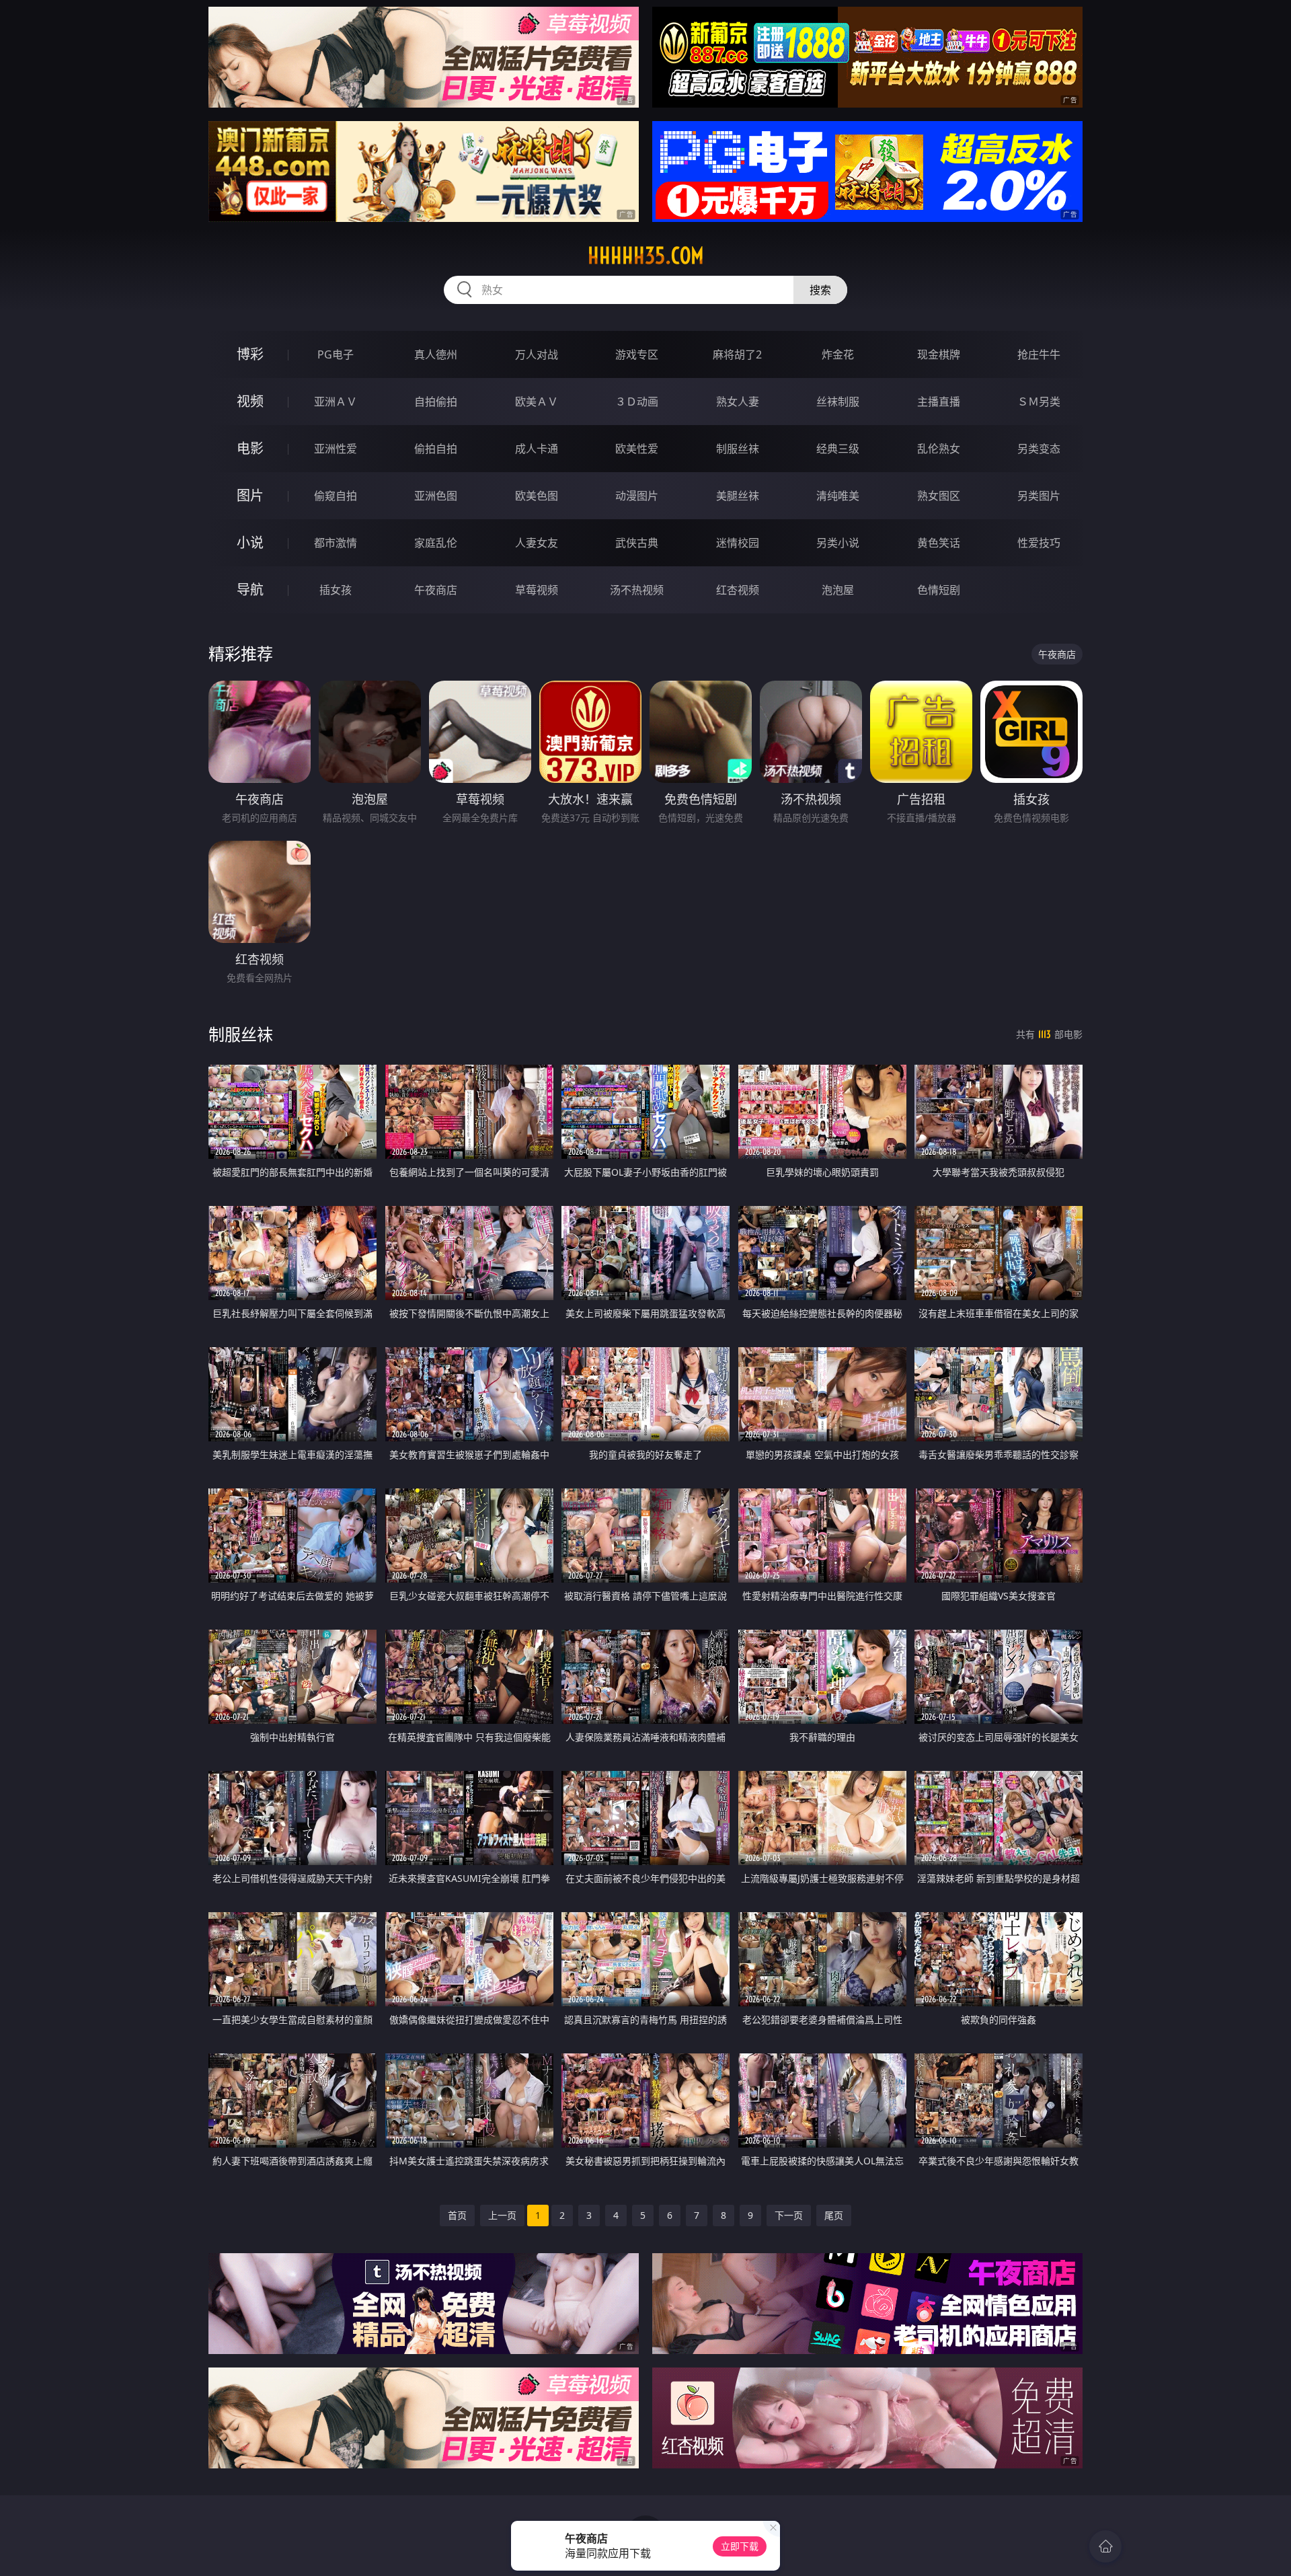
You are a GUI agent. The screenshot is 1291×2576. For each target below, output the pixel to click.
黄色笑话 (939, 543)
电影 (250, 448)
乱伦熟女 (939, 449)
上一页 (502, 2215)
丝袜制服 (838, 402)
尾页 (834, 2215)
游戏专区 (637, 354)
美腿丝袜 (738, 496)
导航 (250, 590)
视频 (250, 401)
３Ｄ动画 (637, 402)
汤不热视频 (637, 590)
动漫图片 (637, 496)
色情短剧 (939, 590)
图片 (250, 495)
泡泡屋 (838, 590)
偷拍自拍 (436, 449)
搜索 (820, 290)
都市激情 (336, 543)
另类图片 (1039, 496)
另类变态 (1039, 449)
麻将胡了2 (737, 354)
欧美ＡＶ (537, 402)
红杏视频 (738, 590)
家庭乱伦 (436, 543)
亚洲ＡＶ (336, 402)
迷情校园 (738, 543)
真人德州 (436, 354)
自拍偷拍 (436, 402)
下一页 (789, 2215)
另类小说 (838, 543)
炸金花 (838, 354)
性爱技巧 (1039, 543)
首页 (457, 2215)
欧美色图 (537, 496)
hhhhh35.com (646, 256)
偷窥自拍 (336, 496)
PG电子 (336, 354)
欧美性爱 (637, 449)
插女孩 (336, 590)
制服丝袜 (738, 449)
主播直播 (939, 402)
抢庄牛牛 (1039, 354)
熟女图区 (939, 496)
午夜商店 (436, 590)
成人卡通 (537, 449)
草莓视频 (537, 590)
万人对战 (537, 354)
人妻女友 (537, 543)
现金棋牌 (939, 354)
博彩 (250, 354)
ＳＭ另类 (1039, 402)
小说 (250, 542)
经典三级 (838, 449)
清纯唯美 (838, 496)
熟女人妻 (738, 402)
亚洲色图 (436, 496)
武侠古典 (637, 543)
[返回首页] (1105, 2546)
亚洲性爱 (336, 449)
